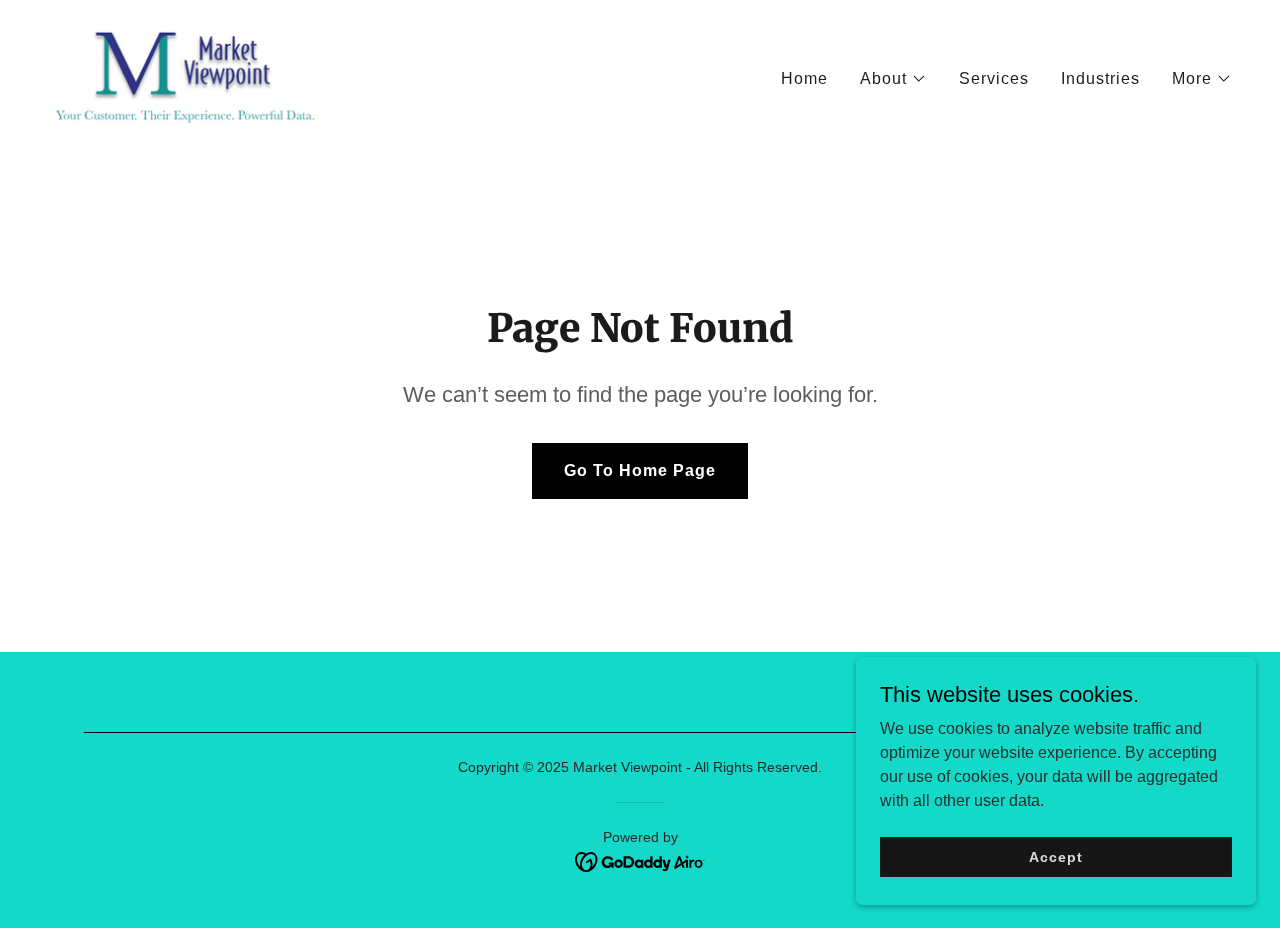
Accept (1055, 856)
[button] (893, 79)
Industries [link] (1100, 78)
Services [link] (994, 78)
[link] (185, 74)
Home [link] (804, 78)
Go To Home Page (640, 470)
